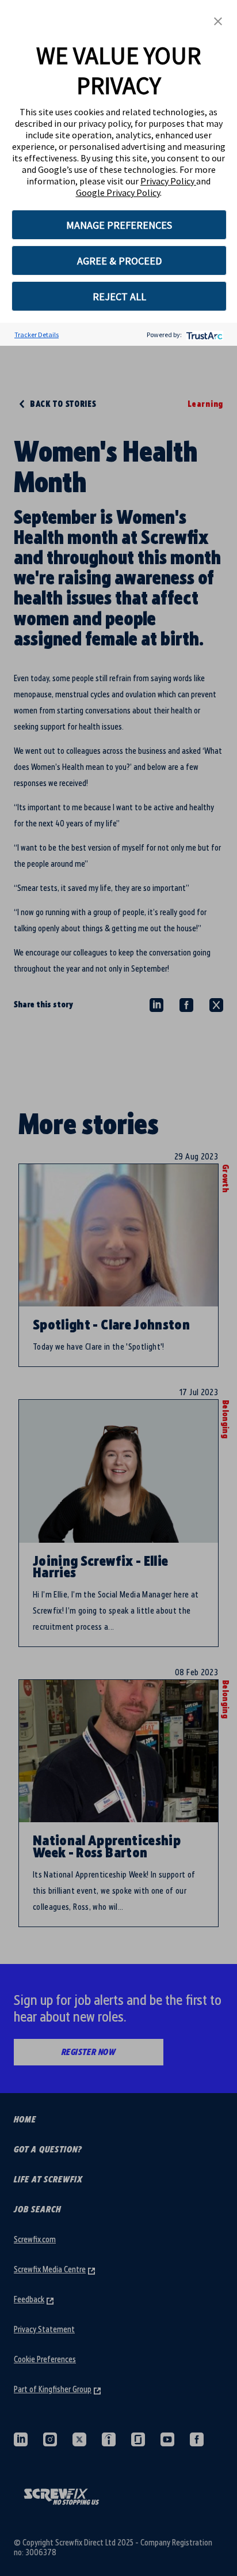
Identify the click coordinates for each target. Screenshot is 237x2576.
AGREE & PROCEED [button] (119, 261)
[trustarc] (203, 335)
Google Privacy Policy (118, 192)
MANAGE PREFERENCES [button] (119, 225)
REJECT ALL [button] (119, 296)
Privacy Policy (168, 181)
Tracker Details (37, 335)
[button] (218, 20)
